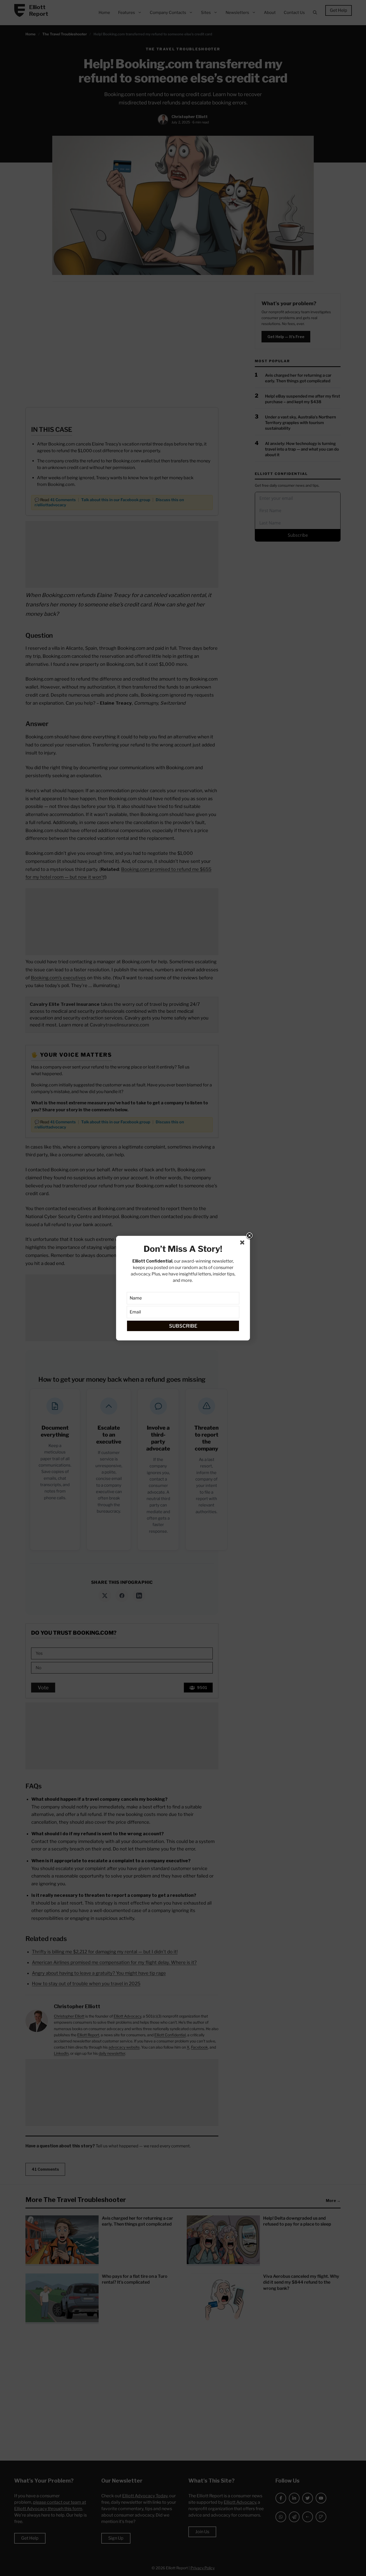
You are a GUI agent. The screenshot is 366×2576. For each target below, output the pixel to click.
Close (249, 1236)
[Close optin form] (243, 1244)
